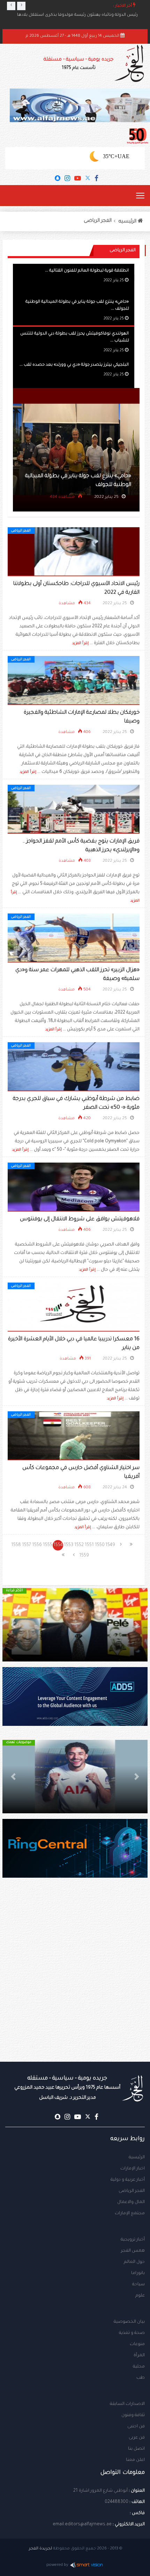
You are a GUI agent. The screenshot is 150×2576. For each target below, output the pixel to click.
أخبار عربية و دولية (128, 2180)
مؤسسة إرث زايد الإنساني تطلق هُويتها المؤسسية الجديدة (83, 15)
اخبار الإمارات (133, 2169)
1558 (16, 1545)
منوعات (137, 2344)
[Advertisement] (75, 1984)
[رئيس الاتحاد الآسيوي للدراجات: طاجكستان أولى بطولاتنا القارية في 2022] (74, 552)
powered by (57, 2565)
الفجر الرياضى (98, 221)
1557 (27, 1545)
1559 (84, 1556)
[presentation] (11, 6)
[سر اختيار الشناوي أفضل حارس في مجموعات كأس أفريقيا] (74, 1436)
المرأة (139, 2356)
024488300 (117, 2502)
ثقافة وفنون (133, 2415)
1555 (48, 1545)
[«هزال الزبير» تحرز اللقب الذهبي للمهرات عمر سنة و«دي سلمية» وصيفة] (74, 938)
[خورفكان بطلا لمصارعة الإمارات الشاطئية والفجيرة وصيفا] (74, 681)
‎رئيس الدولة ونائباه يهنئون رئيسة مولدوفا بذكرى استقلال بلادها (77, 21)
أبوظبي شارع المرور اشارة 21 (100, 2491)
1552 (79, 1545)
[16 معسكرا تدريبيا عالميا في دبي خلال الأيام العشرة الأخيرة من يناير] (74, 1307)
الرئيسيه (128, 222)
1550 (100, 1545)
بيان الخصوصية (129, 2322)
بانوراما (138, 2273)
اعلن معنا (135, 2460)
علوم (140, 2296)
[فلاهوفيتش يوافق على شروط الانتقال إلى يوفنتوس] (74, 1187)
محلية (139, 2367)
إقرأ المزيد (80, 643)
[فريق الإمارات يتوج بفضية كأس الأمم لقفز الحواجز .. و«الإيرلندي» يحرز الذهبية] (74, 810)
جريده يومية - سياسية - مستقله (67, 2088)
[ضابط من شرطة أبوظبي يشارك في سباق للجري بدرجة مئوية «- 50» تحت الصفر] (74, 1067)
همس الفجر (133, 2251)
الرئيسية (137, 2158)
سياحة (138, 2285)
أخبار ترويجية (133, 2240)
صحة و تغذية (132, 2333)
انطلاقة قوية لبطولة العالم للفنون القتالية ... (87, 271)
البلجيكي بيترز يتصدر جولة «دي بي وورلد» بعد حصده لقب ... (74, 365)
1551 (89, 1545)
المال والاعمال (131, 2202)
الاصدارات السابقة (127, 2404)
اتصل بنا (136, 2449)
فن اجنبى (136, 2427)
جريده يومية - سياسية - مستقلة (78, 64)
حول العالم (134, 2262)
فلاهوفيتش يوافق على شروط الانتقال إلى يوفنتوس (80, 1219)
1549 (110, 1545)
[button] (137, 1625)
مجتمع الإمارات (130, 2214)
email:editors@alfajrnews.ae (82, 2525)
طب (141, 2378)
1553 (69, 1545)
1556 (37, 1545)
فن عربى (137, 2438)
